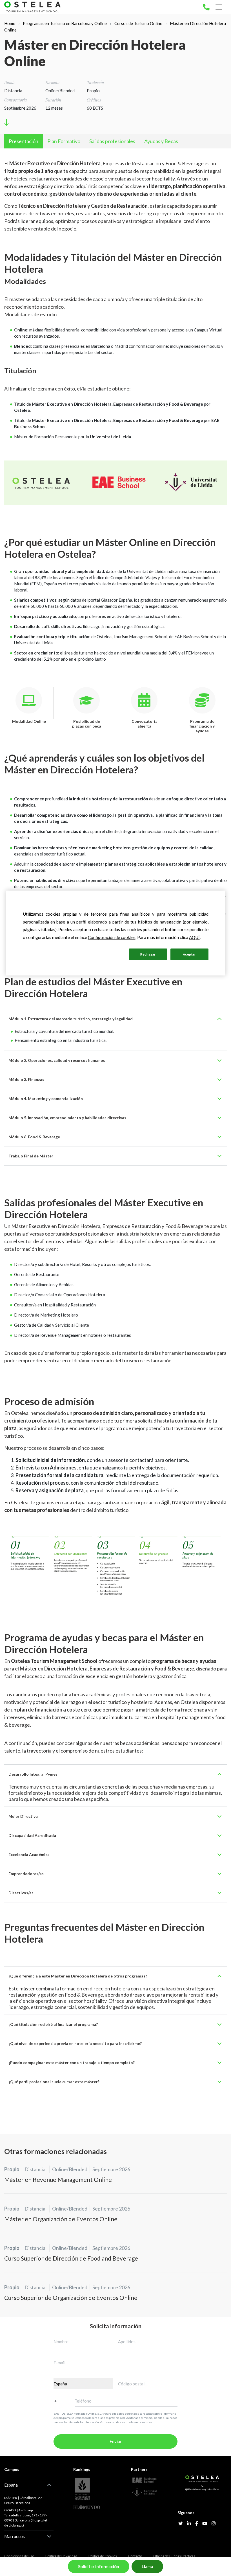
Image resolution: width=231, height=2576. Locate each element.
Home (10, 23)
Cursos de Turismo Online (138, 23)
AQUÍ (194, 937)
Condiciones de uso (19, 2556)
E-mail (59, 2363)
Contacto (135, 2556)
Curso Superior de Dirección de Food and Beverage (71, 2258)
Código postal (131, 2384)
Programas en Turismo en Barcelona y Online (65, 23)
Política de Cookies (103, 2556)
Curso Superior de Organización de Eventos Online (71, 2298)
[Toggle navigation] (219, 7)
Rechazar (148, 954)
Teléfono (83, 2401)
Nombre (61, 2342)
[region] (116, 933)
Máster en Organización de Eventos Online (61, 2219)
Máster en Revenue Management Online (58, 2179)
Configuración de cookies (97, 954)
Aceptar (189, 954)
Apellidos (127, 2342)
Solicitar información (99, 2566)
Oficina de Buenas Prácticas (174, 2556)
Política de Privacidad (61, 2556)
